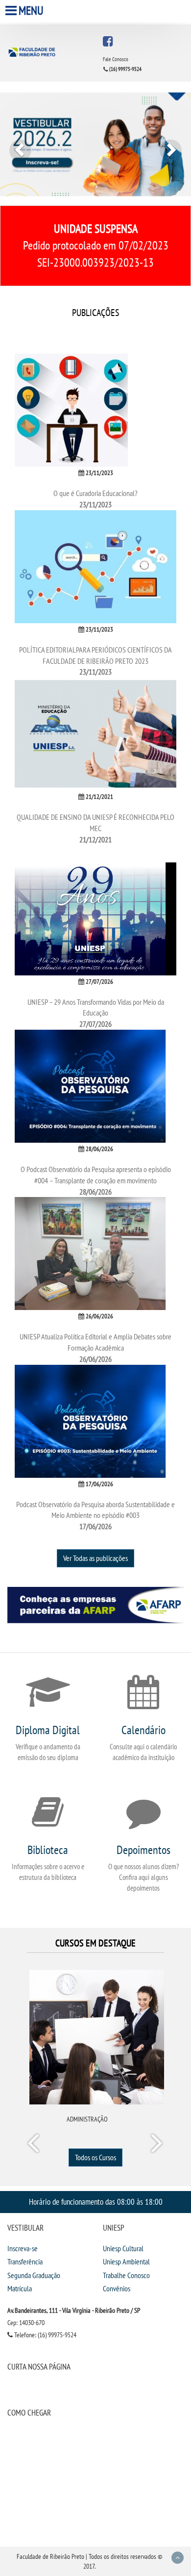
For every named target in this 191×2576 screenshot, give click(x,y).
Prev (35, 2145)
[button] (14, 144)
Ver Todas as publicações (95, 1558)
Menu (31, 11)
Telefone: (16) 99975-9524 (45, 2335)
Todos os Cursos (95, 2157)
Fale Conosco (116, 59)
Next (156, 2145)
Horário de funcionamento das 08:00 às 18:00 (96, 2202)
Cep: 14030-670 (26, 2323)
